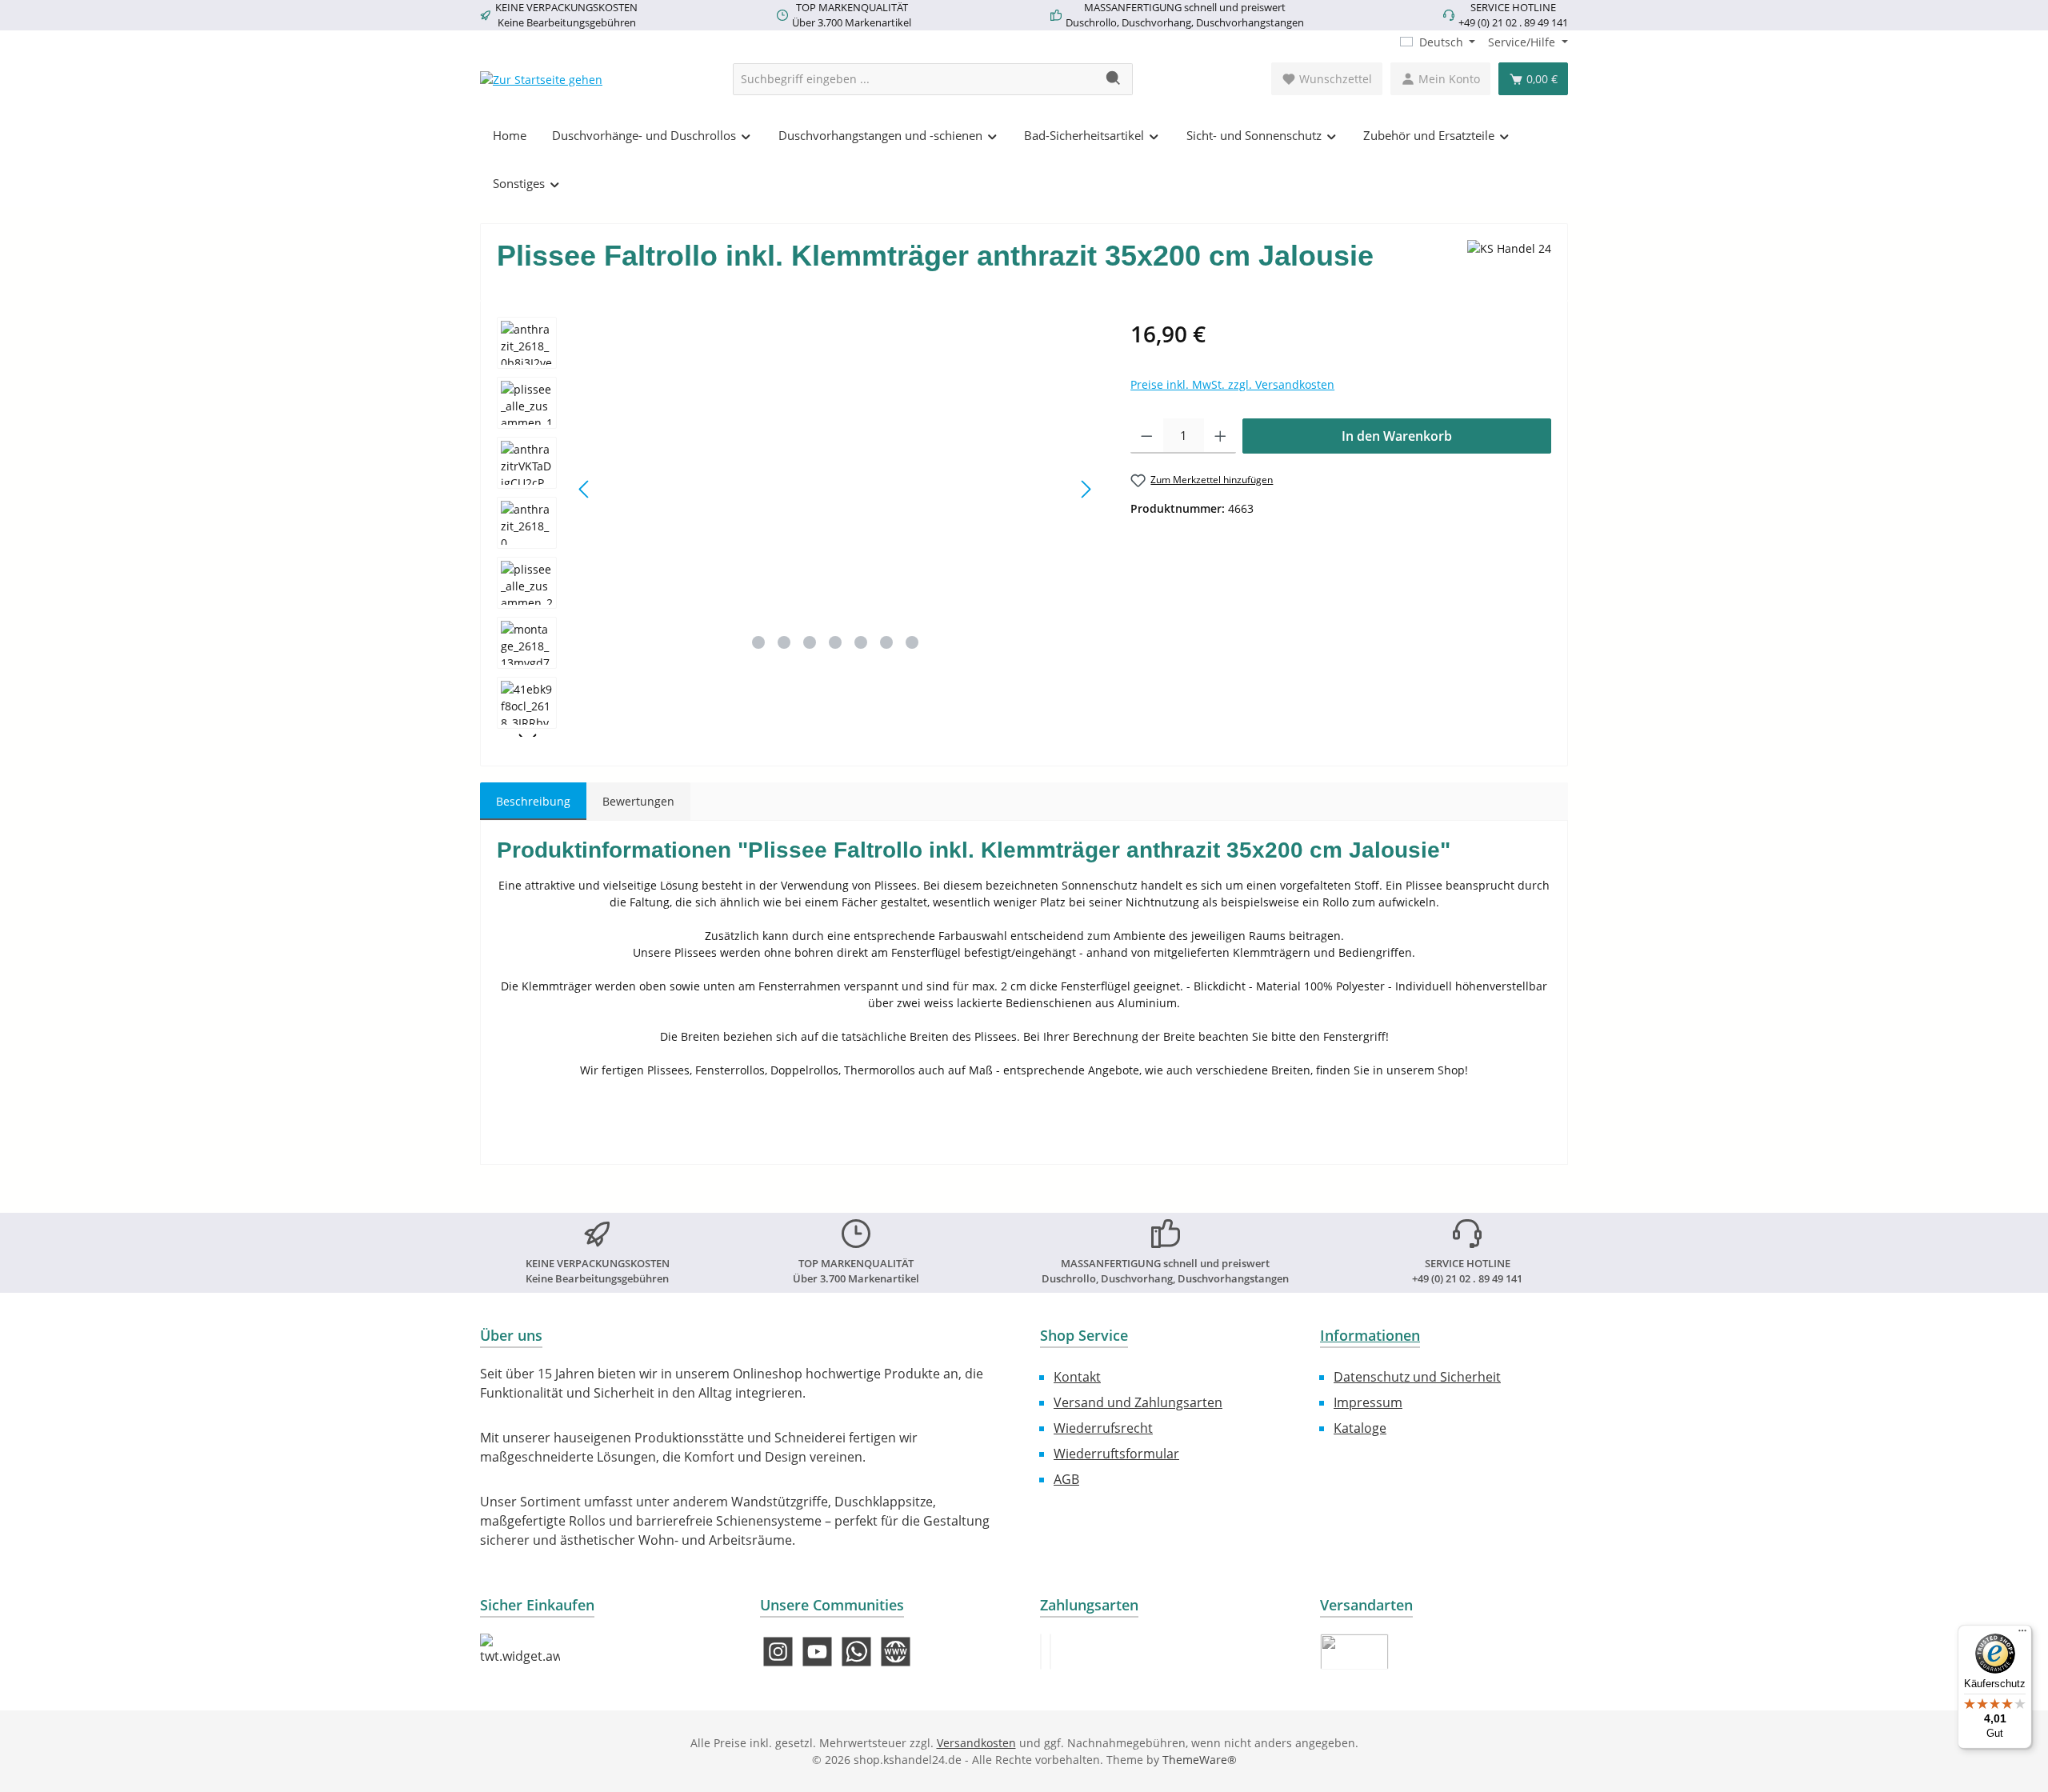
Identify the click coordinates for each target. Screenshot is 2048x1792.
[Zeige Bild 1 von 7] (758, 642)
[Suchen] (1114, 79)
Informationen (1370, 1335)
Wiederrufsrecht (1103, 1428)
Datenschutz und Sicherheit (1417, 1377)
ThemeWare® (1200, 1760)
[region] (798, 527)
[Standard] (1354, 1652)
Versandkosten (976, 1743)
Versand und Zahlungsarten (1138, 1402)
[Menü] (2022, 1634)
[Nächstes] (1086, 489)
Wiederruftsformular (1116, 1454)
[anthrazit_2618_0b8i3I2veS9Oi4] (835, 489)
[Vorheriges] (585, 489)
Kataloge (1360, 1428)
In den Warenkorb (1397, 436)
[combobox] (914, 79)
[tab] (533, 801)
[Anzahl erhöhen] (1220, 436)
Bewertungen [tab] (638, 801)
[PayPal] (1041, 1652)
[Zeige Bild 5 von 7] (861, 642)
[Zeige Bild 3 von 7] (810, 642)
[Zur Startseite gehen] (541, 79)
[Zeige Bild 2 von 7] (784, 642)
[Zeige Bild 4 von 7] (835, 642)
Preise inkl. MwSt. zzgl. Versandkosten (1232, 384)
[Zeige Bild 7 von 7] (912, 642)
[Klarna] (1050, 1652)
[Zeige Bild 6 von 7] (886, 642)
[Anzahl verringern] (1147, 436)
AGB (1066, 1479)
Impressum (1368, 1402)
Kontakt (1077, 1377)
